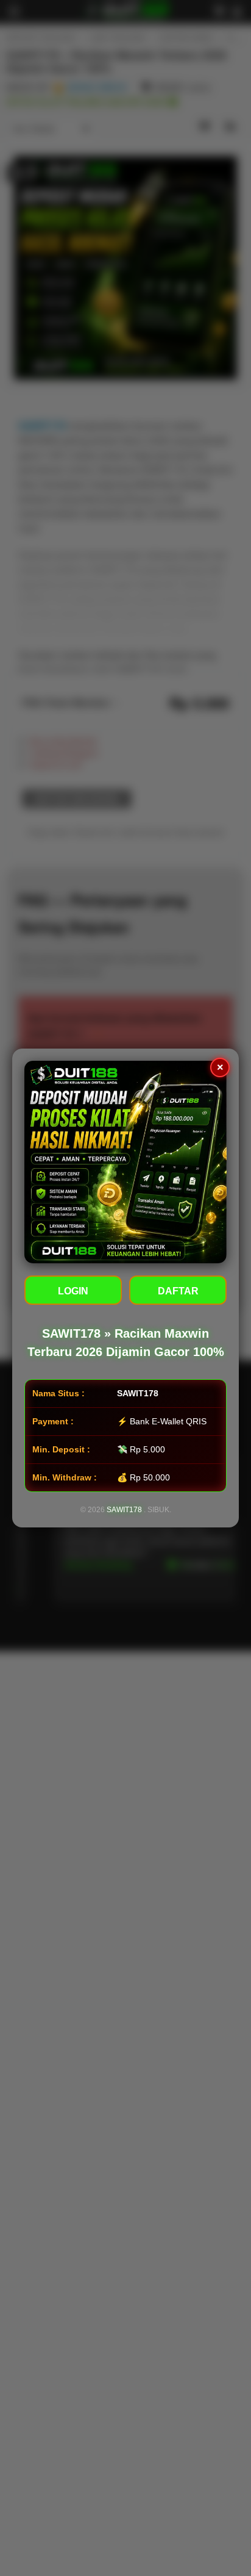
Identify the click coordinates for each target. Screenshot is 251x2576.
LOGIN (73, 1291)
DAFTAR (178, 1291)
